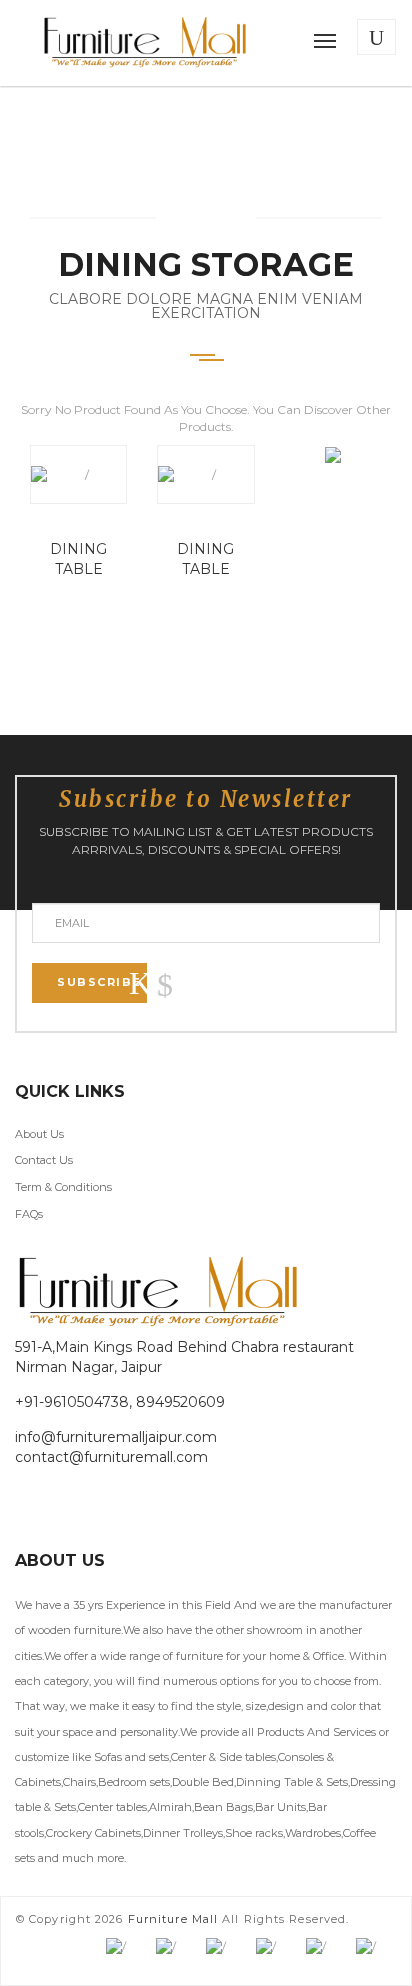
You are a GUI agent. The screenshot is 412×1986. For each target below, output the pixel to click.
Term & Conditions (63, 1187)
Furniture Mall (173, 1919)
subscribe (99, 982)
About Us (39, 1134)
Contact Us (44, 1160)
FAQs (29, 1214)
